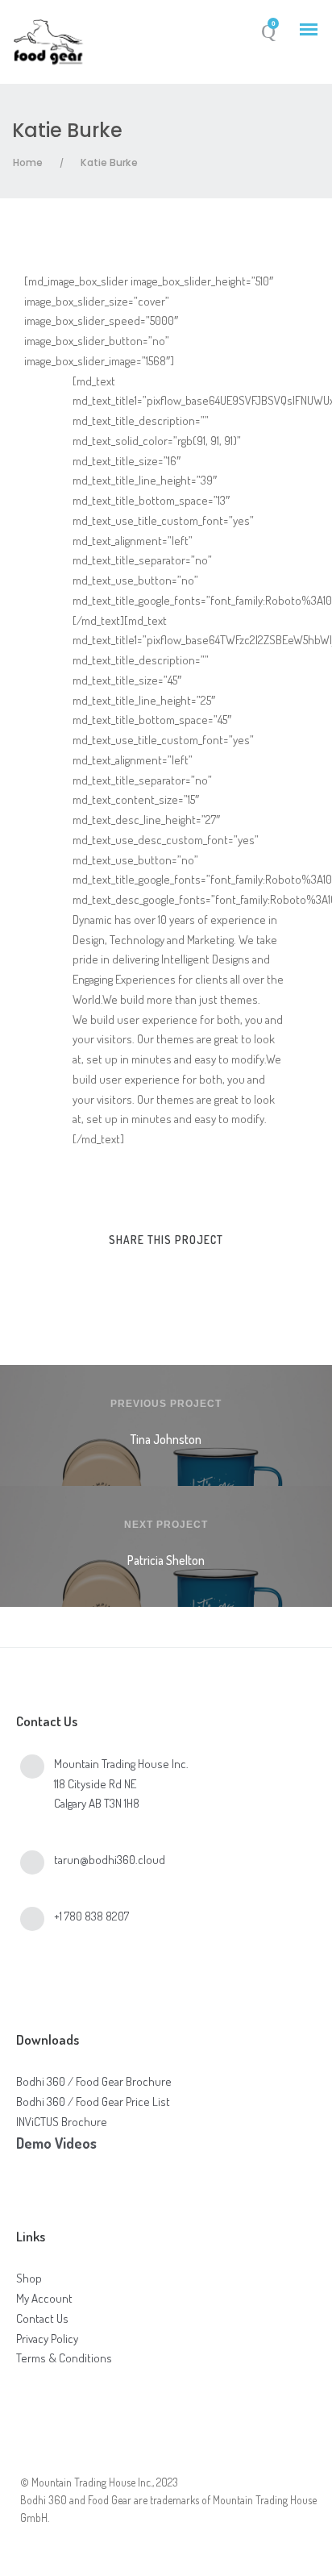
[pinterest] (181, 1274)
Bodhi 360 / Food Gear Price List (93, 2102)
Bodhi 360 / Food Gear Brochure (94, 2081)
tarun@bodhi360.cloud (110, 1860)
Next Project (166, 1525)
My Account (44, 2298)
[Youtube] (119, 2456)
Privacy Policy (47, 2339)
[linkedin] (151, 1274)
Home (28, 162)
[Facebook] (33, 2456)
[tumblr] (211, 1274)
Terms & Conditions (64, 2358)
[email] (241, 1274)
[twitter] (121, 1274)
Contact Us (42, 2318)
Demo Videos (56, 2143)
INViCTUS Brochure (62, 2122)
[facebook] (91, 1274)
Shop (29, 2278)
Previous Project (166, 1404)
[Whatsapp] (162, 2456)
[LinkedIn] (76, 2456)
